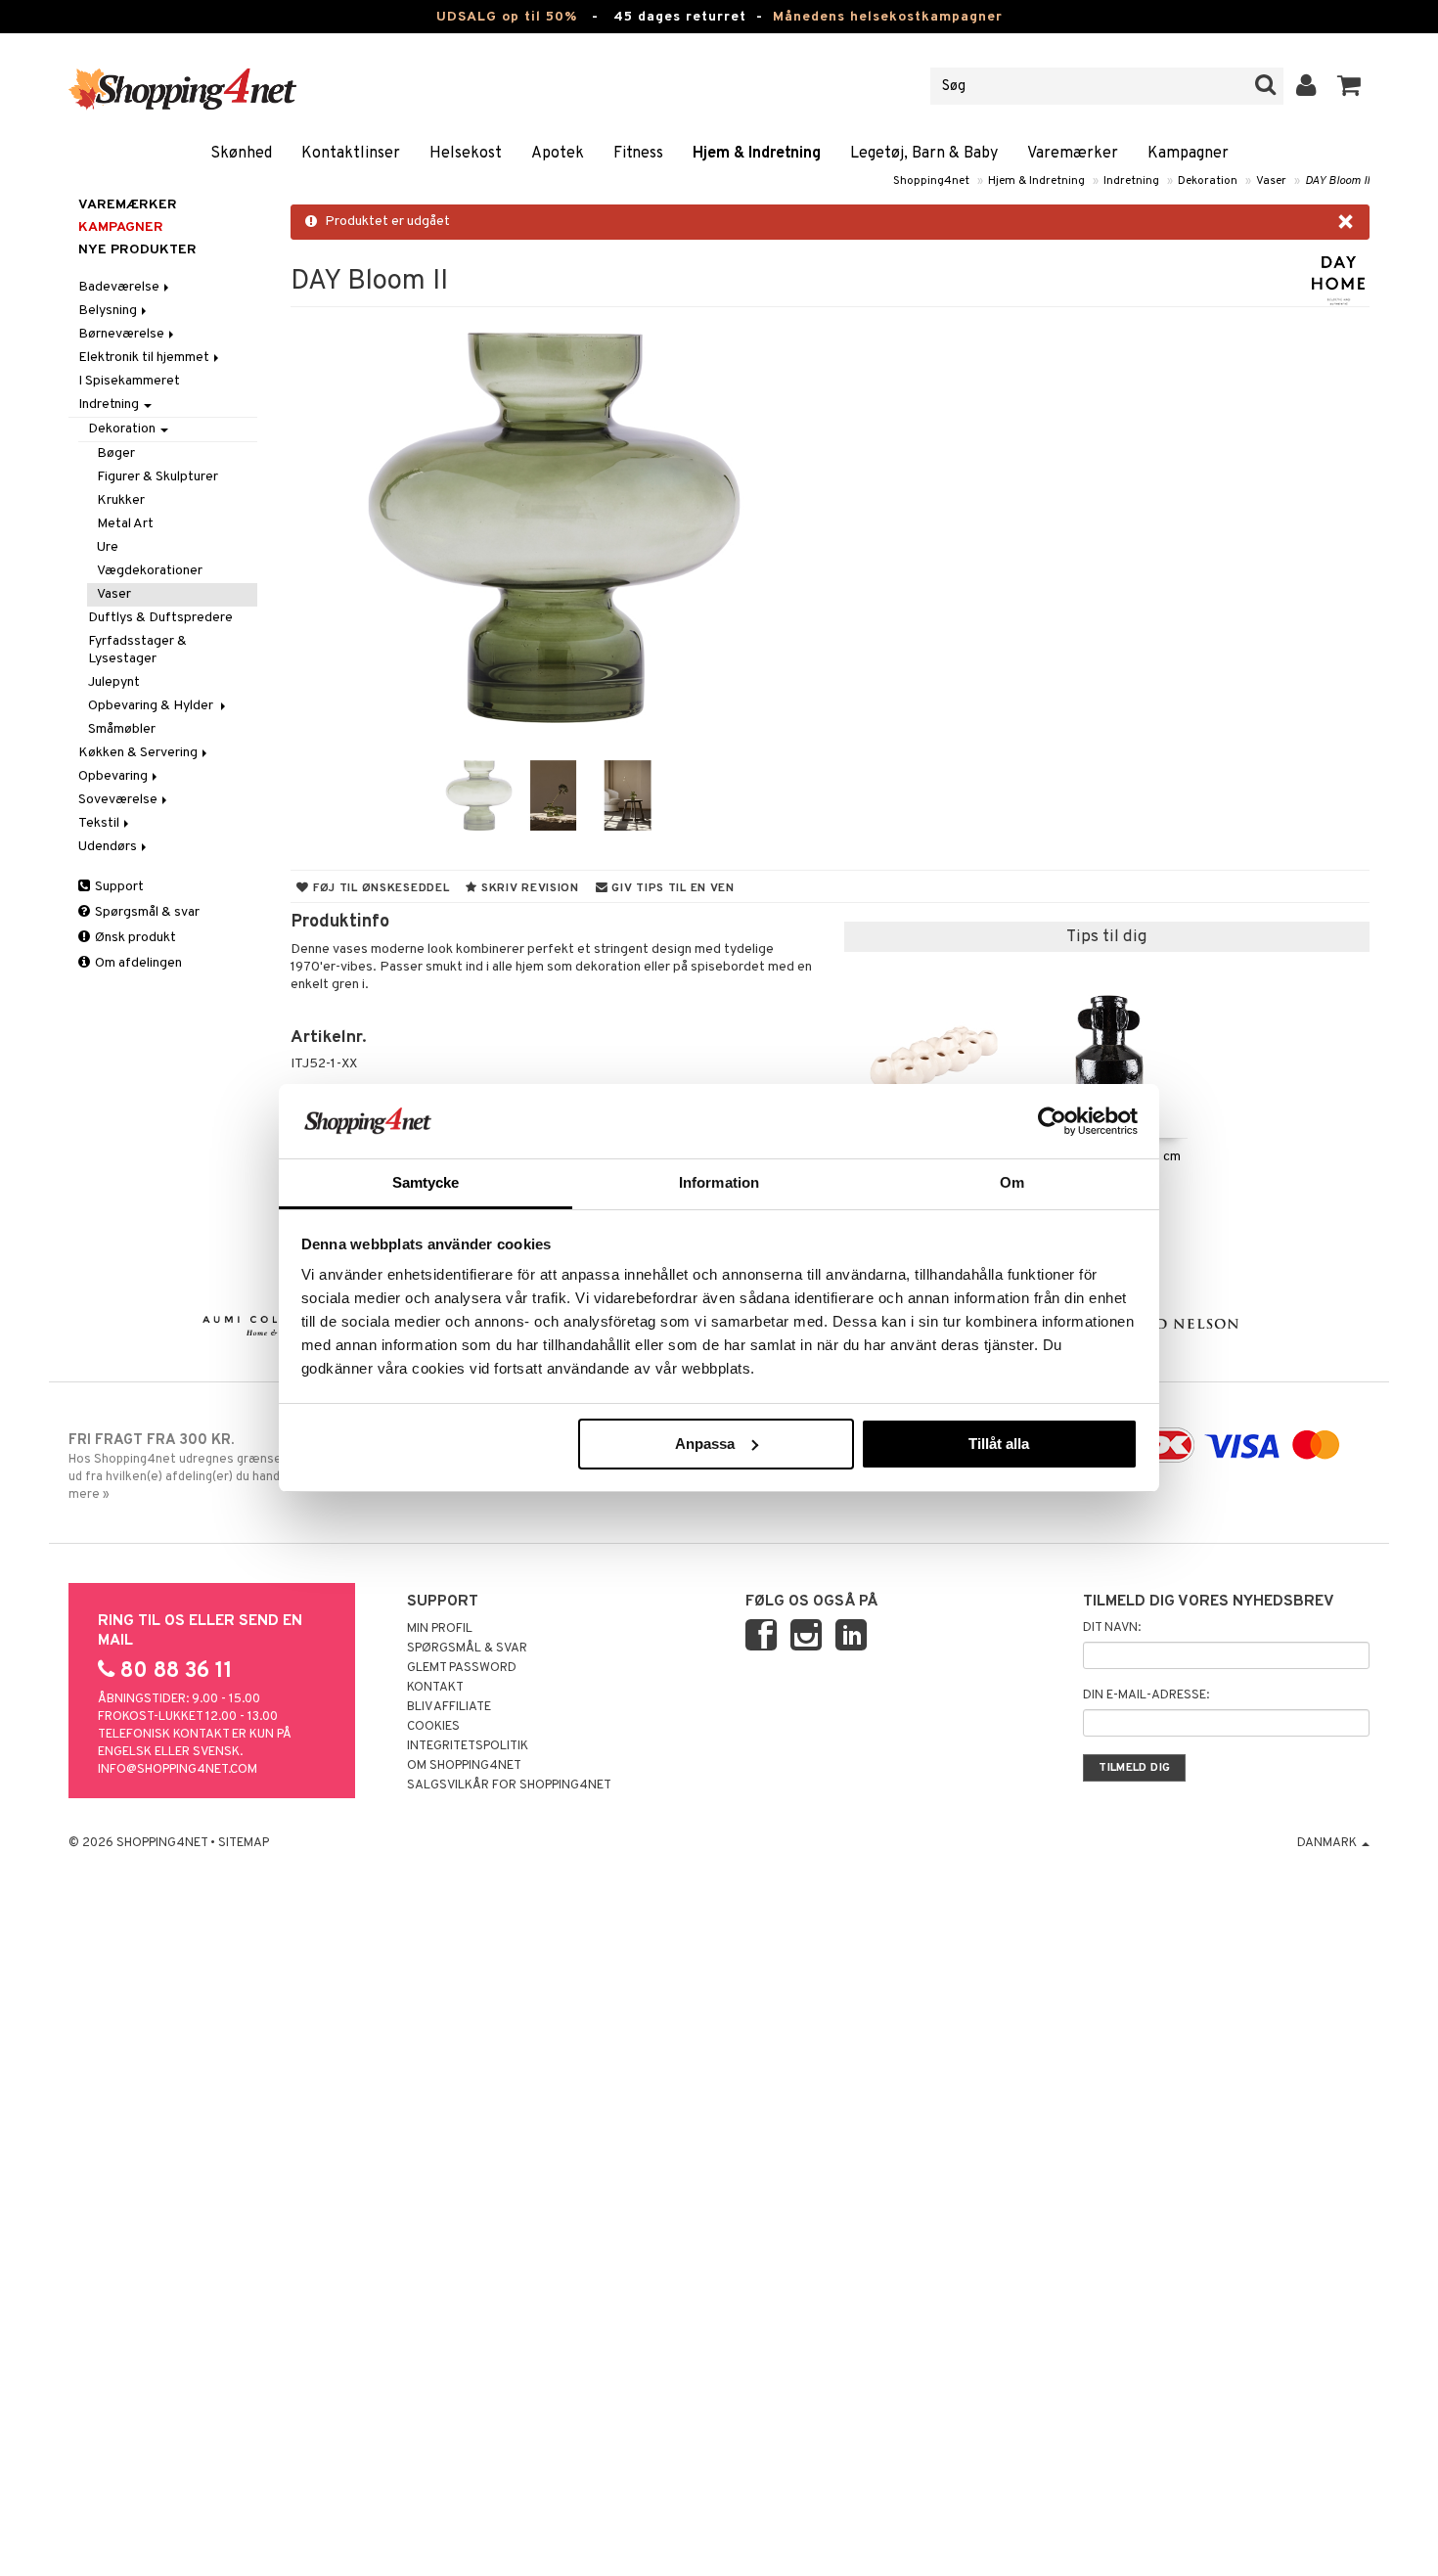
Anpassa (705, 1444)
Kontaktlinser (351, 154)
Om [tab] (1012, 1182)
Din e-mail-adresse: (1146, 1695)
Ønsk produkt (134, 938)
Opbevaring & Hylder (154, 706)
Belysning (109, 311)
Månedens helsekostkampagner (888, 17)
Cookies (433, 1727)
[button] (1349, 86)
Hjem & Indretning (757, 154)
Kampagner (1188, 154)
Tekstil (100, 823)
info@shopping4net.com (178, 1770)
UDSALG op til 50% (507, 17)
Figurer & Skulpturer (157, 477)
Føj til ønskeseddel (379, 888)
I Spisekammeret (129, 381)
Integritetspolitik (468, 1746)
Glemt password (462, 1668)
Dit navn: (1112, 1628)
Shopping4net (931, 181)
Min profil (440, 1629)
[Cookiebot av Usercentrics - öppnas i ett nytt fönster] (1052, 1121)
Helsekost (466, 154)
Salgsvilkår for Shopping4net (509, 1785)
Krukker (121, 500)
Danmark (1328, 1843)
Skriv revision (528, 888)
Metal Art (125, 524)
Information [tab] (719, 1182)
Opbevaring (114, 776)
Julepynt (114, 682)
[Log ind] (1306, 86)
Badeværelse (120, 287)
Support (118, 887)
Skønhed (241, 154)
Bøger (116, 453)
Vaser (1271, 181)
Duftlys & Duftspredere (160, 618)
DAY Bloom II (1337, 181)
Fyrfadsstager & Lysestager (137, 650)
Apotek (558, 154)
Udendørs (109, 847)
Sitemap (244, 1843)
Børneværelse (123, 334)
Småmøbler (122, 729)
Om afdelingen (137, 963)
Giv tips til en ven (672, 888)
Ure (108, 547)
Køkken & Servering (139, 753)
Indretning (1131, 181)
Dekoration (1208, 181)
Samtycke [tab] (426, 1182)
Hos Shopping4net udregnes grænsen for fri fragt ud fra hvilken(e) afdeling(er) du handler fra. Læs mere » (214, 1467)
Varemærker (1073, 154)
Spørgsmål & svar (146, 912)
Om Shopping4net (464, 1766)
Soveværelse (119, 800)
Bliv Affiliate (449, 1707)
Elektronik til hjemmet (145, 358)
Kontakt (435, 1688)
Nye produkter (137, 250)
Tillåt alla (999, 1444)
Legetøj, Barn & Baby (924, 154)
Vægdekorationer (150, 571)
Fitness (638, 154)
